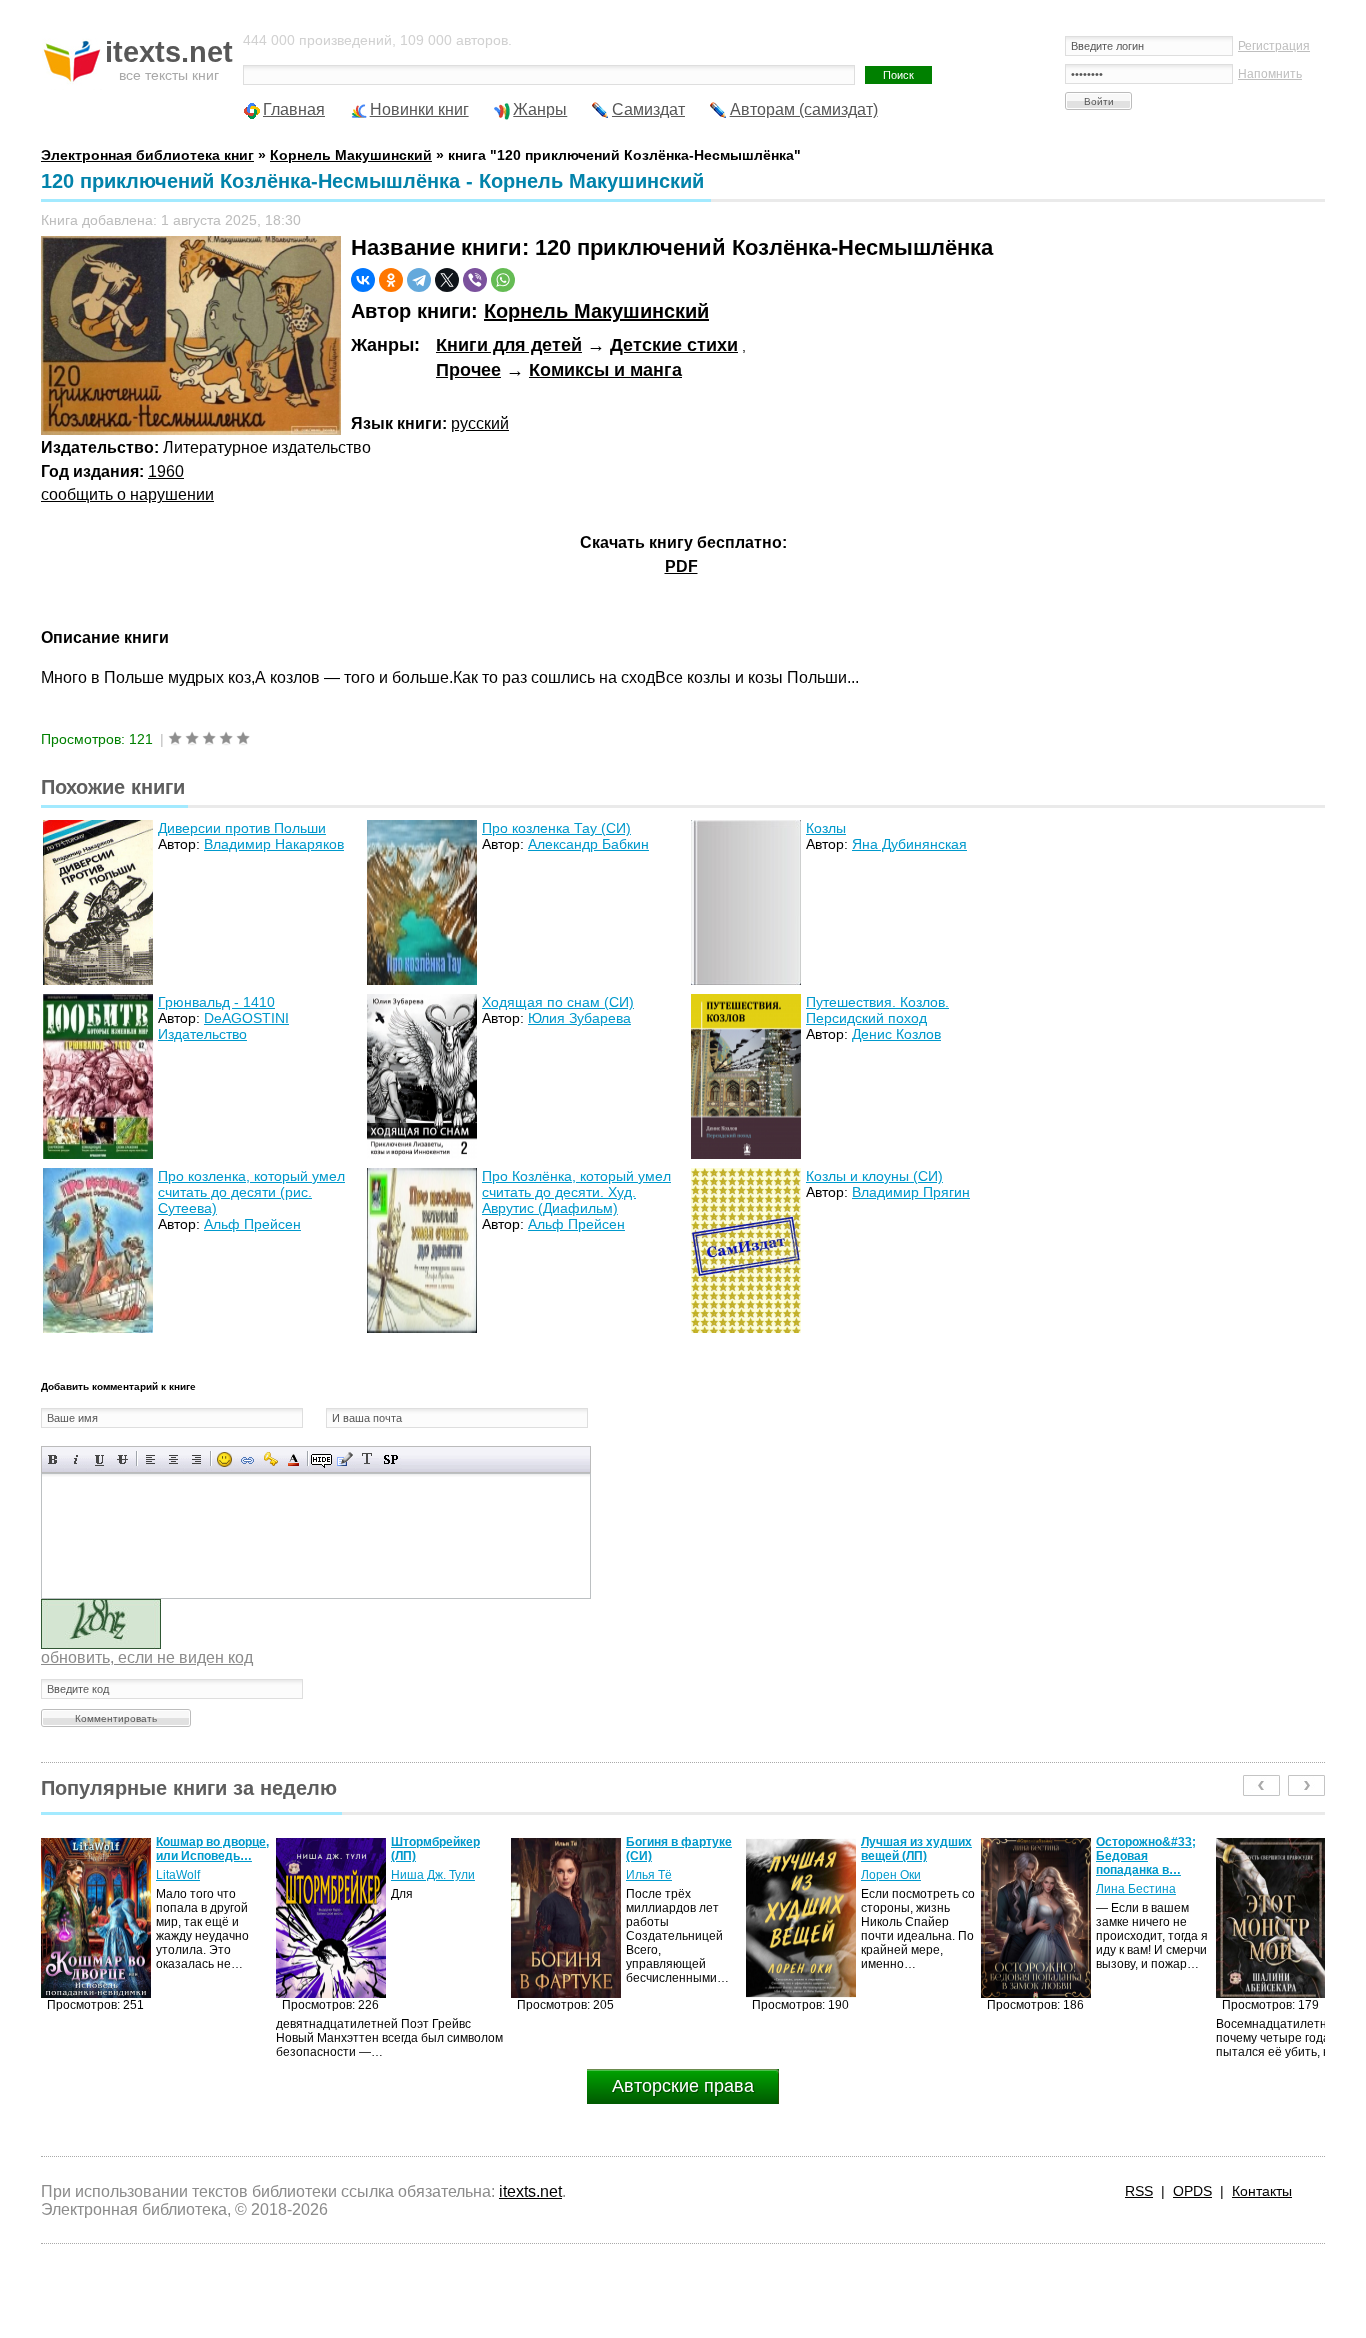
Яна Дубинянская (909, 844)
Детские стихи (674, 345)
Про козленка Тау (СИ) (556, 828)
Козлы (826, 828)
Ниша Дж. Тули (198, 1875)
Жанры (540, 109)
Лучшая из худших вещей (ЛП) (681, 1849)
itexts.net (530, 2191)
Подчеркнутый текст (99, 1459)
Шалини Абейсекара (1130, 1882)
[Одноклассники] (391, 280)
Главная (294, 109)
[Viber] (475, 280)
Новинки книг (419, 109)
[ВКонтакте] (363, 280)
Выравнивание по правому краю (196, 1459)
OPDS (1192, 2191)
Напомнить (1270, 74)
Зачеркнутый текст (122, 1459)
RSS (1139, 2191)
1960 (166, 471)
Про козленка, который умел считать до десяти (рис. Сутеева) (251, 1192)
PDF (681, 566)
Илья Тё (414, 1875)
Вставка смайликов (224, 1459)
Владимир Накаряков (274, 844)
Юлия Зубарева (579, 1018)
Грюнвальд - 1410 (216, 1002)
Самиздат (648, 109)
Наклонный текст (76, 1459)
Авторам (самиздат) (804, 109)
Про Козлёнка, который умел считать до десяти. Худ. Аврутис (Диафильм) (576, 1192)
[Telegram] (419, 280)
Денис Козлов (896, 1034)
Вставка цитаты (344, 1459)
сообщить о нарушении (127, 494)
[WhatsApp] (503, 280)
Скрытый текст (321, 1459)
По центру (173, 1459)
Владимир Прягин (911, 1192)
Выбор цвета (293, 1459)
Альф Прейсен (252, 1224)
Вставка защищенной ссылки (270, 1459)
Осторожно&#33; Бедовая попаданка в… (911, 1856)
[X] (447, 280)
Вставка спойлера (390, 1459)
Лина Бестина (901, 1889)
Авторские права (683, 2086)
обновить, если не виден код (147, 1657)
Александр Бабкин (588, 844)
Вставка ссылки (247, 1459)
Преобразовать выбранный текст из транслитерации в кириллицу (367, 1459)
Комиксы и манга (605, 370)
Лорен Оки (656, 1875)
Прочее (468, 370)
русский (480, 423)
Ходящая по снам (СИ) (558, 1002)
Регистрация (1274, 46)
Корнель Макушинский (596, 311)
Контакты (1262, 2191)
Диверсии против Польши (242, 828)
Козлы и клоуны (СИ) (874, 1176)
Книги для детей (509, 345)
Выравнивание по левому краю (150, 1459)
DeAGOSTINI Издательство (223, 1026)
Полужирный (53, 1459)
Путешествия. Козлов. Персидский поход (877, 1010)
